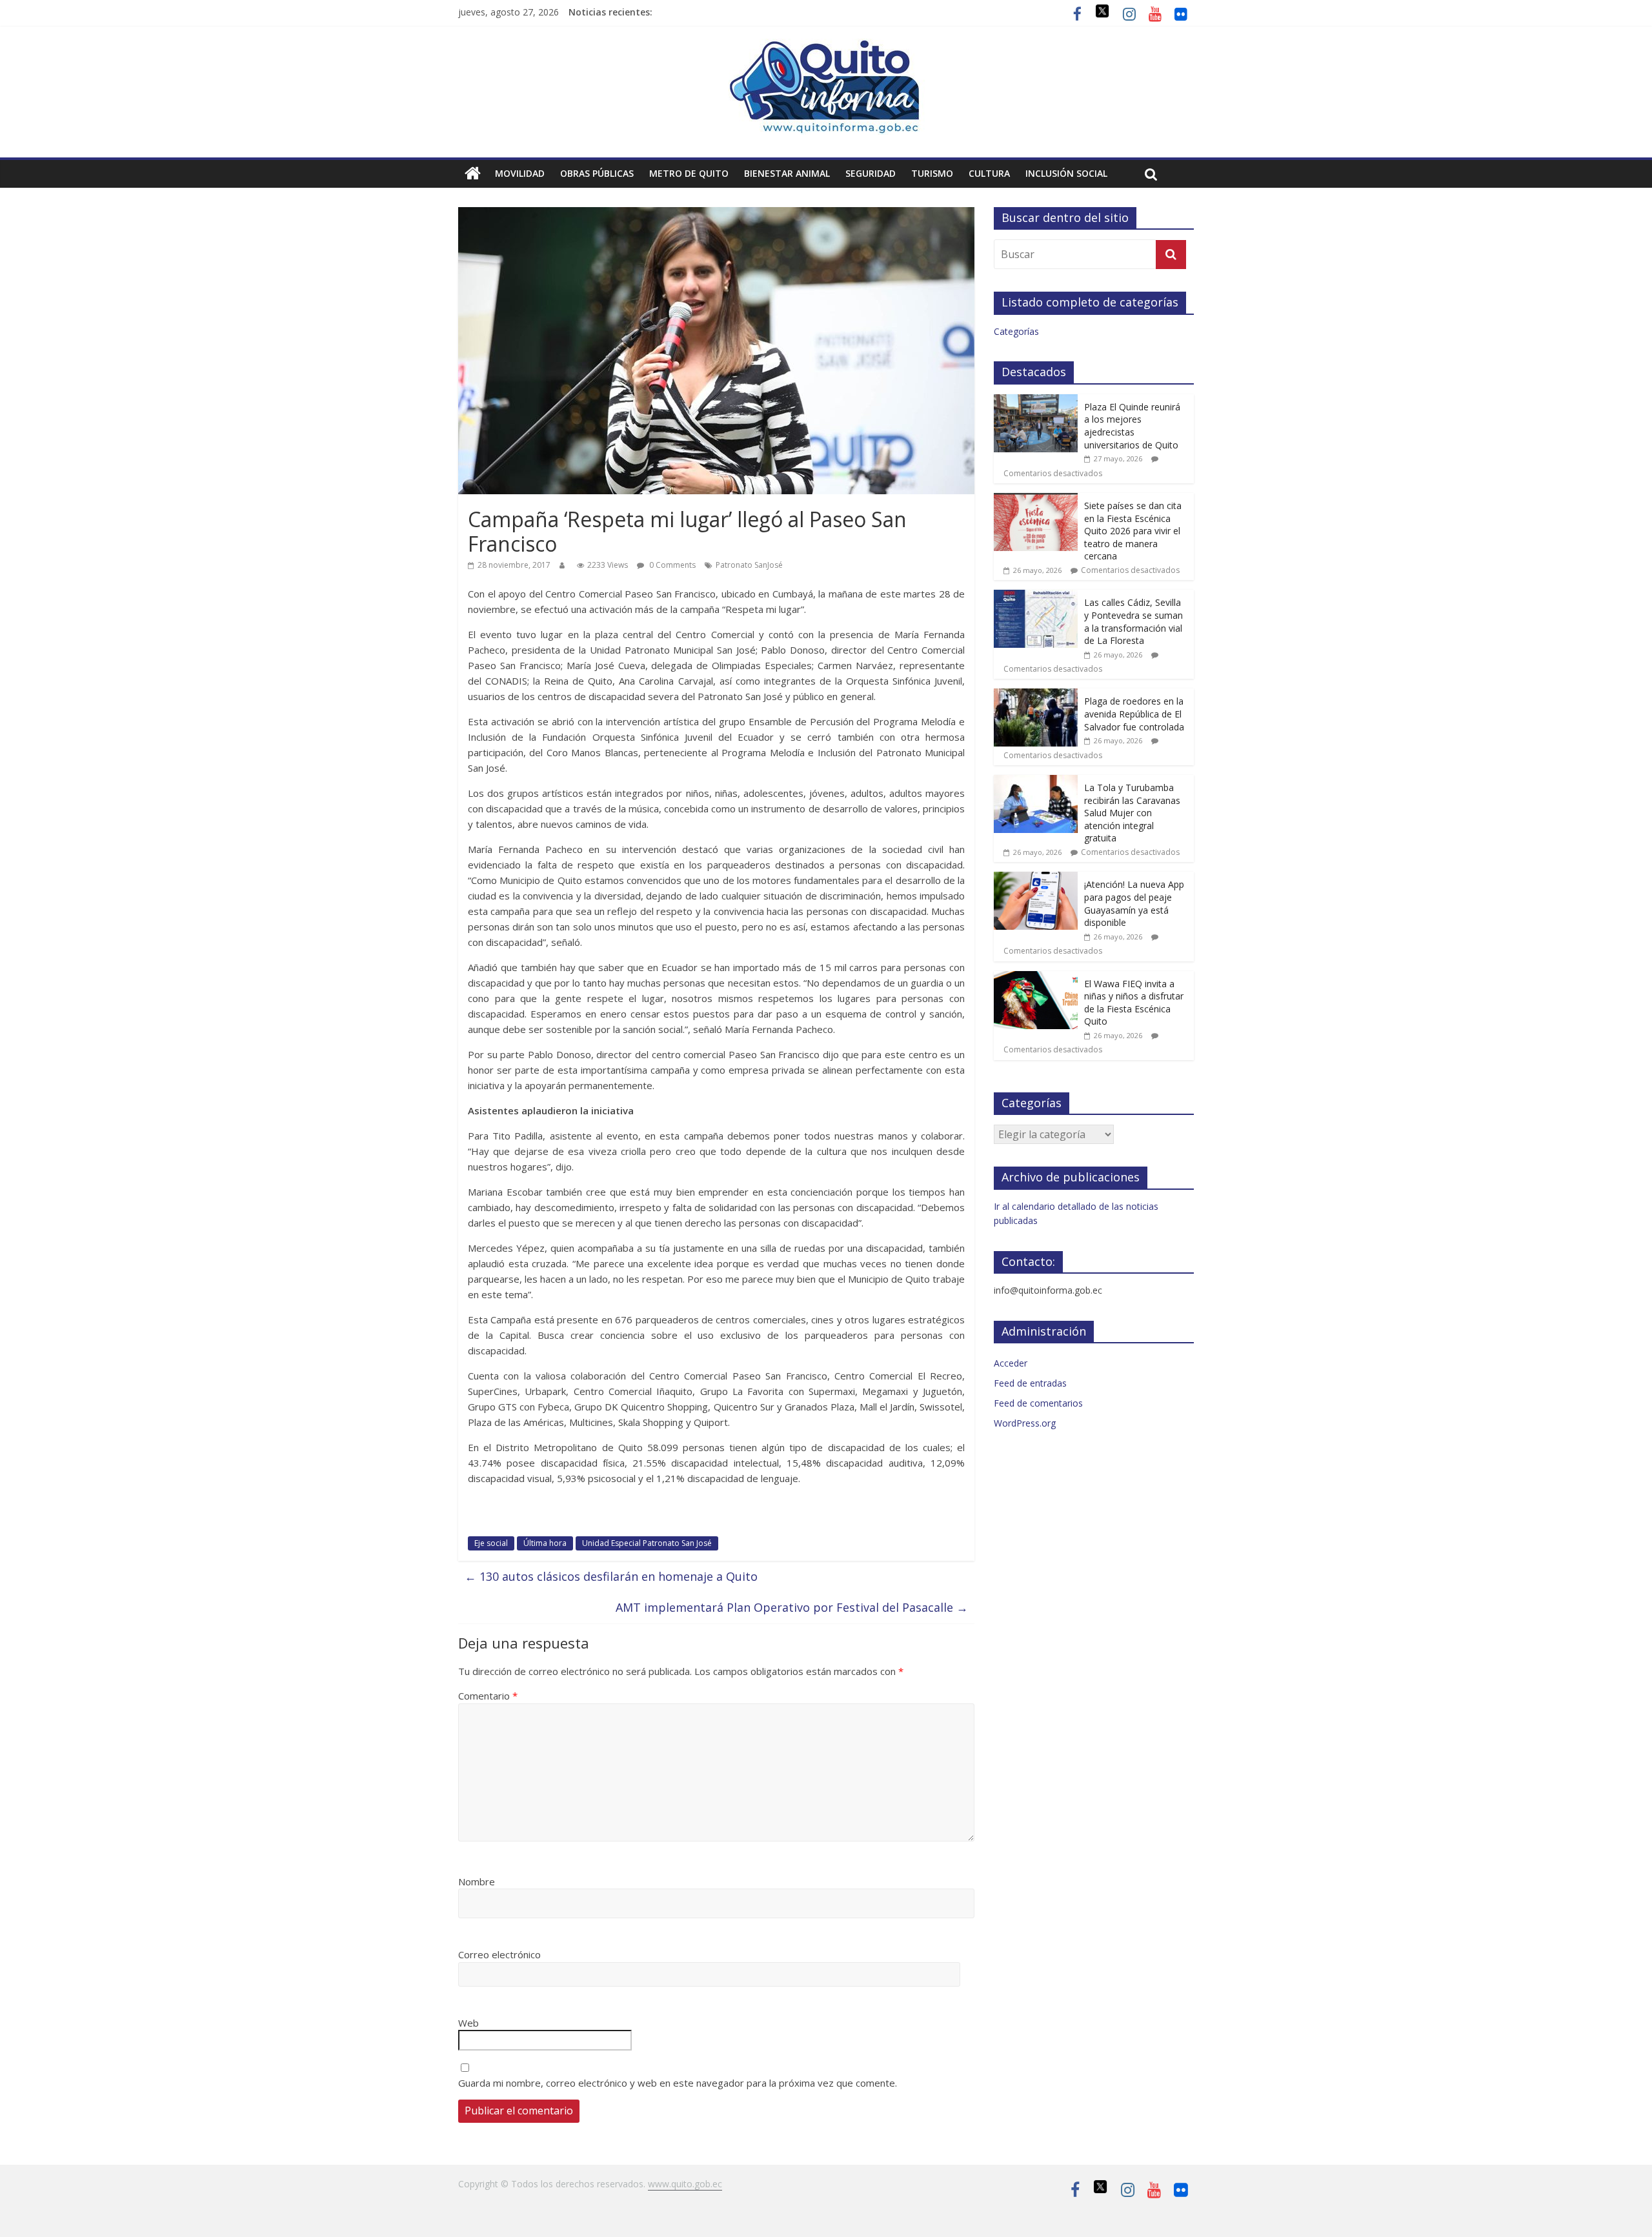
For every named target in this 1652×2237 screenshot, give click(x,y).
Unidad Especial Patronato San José (647, 1543)
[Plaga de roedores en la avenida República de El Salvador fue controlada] (1036, 695)
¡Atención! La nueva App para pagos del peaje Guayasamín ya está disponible (1134, 903)
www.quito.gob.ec (685, 2184)
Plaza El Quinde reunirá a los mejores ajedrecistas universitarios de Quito (1132, 426)
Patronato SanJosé (749, 565)
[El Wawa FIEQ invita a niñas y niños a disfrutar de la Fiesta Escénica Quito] (1036, 978)
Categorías (1016, 331)
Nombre (477, 1881)
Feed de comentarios (1038, 1403)
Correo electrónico (499, 1954)
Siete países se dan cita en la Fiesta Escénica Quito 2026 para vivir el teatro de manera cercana (1133, 531)
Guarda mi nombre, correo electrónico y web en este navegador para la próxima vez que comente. (678, 2083)
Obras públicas (597, 173)
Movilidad (520, 173)
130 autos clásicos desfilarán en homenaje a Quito (611, 1576)
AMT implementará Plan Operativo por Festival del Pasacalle (792, 1607)
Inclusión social (1066, 173)
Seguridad (871, 173)
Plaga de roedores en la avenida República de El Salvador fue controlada (1134, 714)
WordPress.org (1025, 1423)
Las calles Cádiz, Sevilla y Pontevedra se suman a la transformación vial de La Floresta (1133, 621)
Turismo (932, 173)
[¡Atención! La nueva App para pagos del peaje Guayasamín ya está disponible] (1036, 878)
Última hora (545, 1543)
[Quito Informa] (826, 46)
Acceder (1011, 1363)
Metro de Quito (689, 173)
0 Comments (671, 565)
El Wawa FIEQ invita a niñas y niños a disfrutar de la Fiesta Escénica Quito (1134, 1003)
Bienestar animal (787, 173)
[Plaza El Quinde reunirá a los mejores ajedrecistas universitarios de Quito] (1036, 401)
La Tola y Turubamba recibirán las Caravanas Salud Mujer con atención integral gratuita (1132, 813)
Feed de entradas (1030, 1383)
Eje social (491, 1543)
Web (468, 2023)
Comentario (488, 1696)
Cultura (989, 173)
